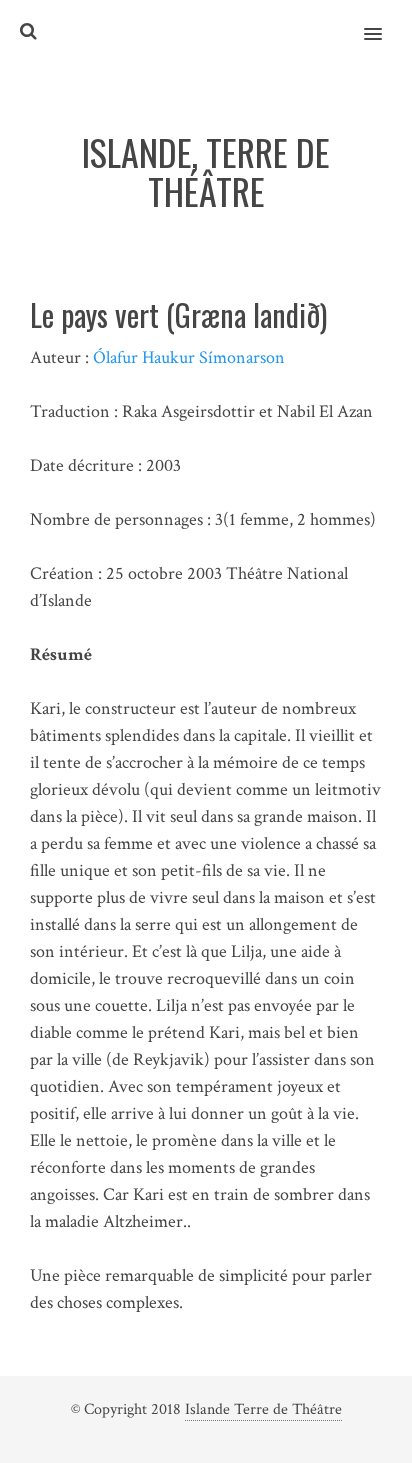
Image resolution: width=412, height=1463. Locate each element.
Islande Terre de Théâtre (263, 1409)
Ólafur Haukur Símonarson (189, 357)
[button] (384, 21)
